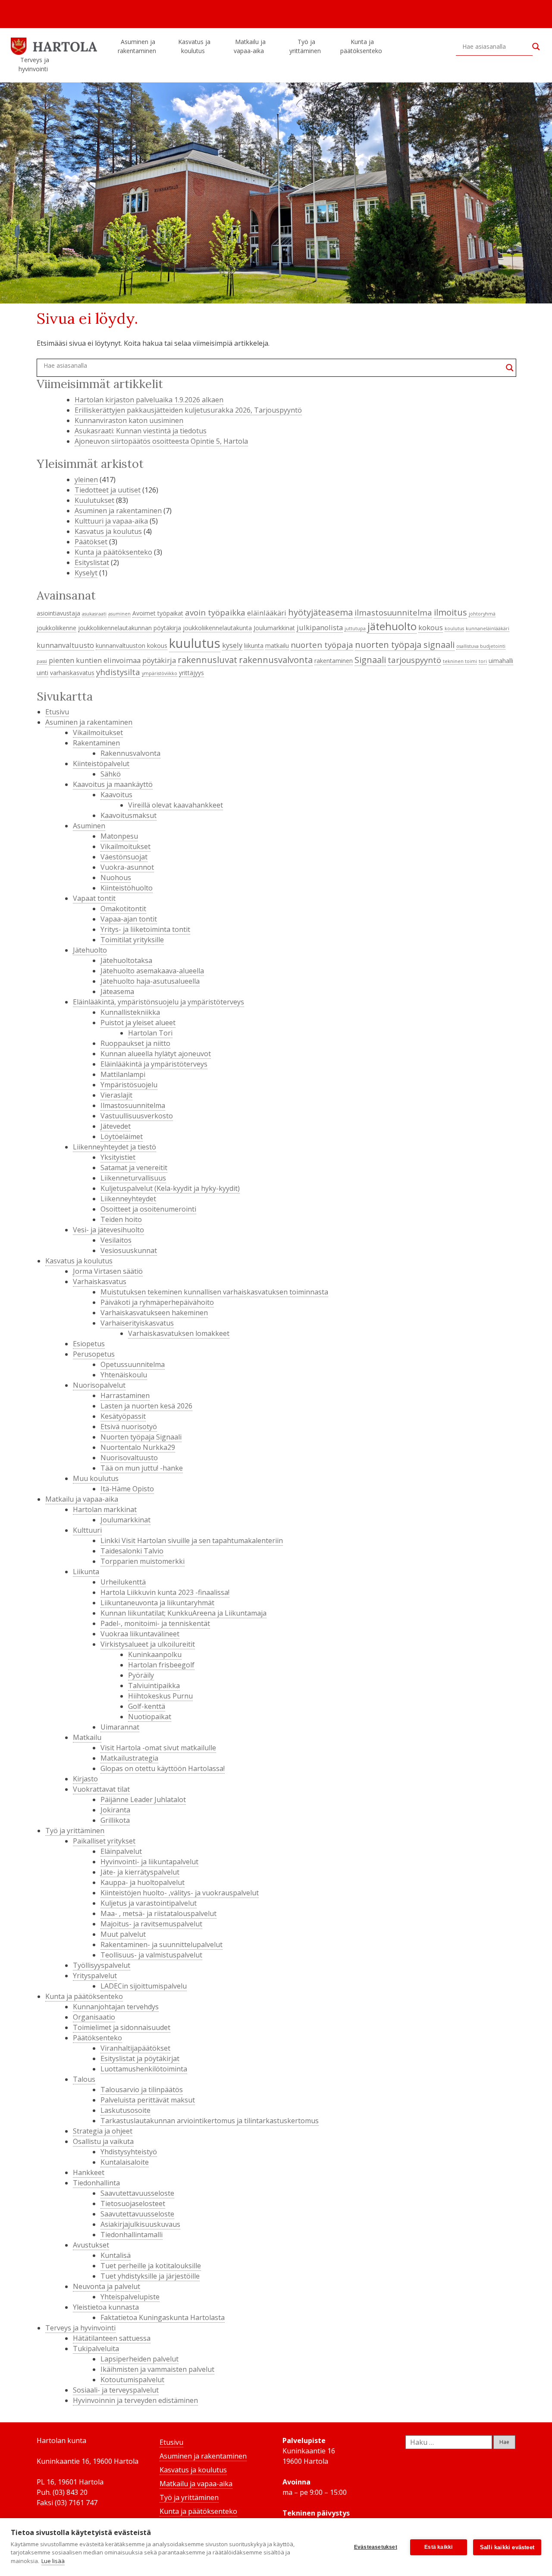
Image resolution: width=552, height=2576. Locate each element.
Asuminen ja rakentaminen (137, 46)
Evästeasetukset (376, 2547)
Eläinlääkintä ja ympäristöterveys (154, 1064)
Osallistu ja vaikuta (103, 2141)
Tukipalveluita (96, 2349)
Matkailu (87, 1737)
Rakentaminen (96, 743)
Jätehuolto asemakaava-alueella (152, 971)
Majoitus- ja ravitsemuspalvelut (151, 1924)
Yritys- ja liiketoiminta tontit (145, 929)
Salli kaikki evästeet (507, 2547)
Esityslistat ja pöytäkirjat (140, 2058)
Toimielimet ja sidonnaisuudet (122, 2027)
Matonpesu (119, 836)
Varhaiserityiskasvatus (137, 1323)
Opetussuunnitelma (133, 1364)
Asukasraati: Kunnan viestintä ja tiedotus (141, 431)
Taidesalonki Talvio (132, 1551)
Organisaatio (94, 2017)
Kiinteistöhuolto (127, 888)
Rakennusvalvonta (130, 753)
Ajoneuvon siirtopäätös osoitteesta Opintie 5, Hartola (161, 441)
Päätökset (91, 542)
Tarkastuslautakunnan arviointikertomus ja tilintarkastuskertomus (210, 2121)
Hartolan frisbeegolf (161, 1665)
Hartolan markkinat (105, 1509)
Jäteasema (117, 991)
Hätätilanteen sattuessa (112, 2338)
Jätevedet (116, 1126)
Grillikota (115, 1820)
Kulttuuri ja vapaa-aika (111, 521)
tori (483, 661)
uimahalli (501, 661)
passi (42, 661)
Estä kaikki (438, 2547)
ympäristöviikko (160, 673)
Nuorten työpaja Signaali (141, 1437)
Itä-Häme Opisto (127, 1489)
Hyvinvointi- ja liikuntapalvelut (149, 1862)
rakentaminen (334, 661)
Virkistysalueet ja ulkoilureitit (148, 1644)
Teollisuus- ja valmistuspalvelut (151, 1955)
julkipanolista (320, 627)
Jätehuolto (90, 950)
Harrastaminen (125, 1395)
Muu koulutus (96, 1478)
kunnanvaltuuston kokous (132, 646)
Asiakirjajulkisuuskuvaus (140, 2224)
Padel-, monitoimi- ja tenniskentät (155, 1623)
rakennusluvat (207, 660)
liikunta (254, 646)
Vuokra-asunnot (127, 867)
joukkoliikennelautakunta (217, 628)
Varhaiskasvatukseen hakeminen (154, 1313)
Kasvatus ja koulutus (194, 46)
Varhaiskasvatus (100, 1282)
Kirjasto (85, 1779)
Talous (84, 2079)
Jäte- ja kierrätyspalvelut (140, 1872)
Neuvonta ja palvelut (107, 2286)
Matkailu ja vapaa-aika (250, 46)
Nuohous (116, 878)
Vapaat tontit (94, 898)
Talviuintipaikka (154, 1686)
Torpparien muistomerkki (143, 1561)
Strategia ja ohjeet (103, 2131)
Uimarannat (120, 1727)
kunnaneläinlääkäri (488, 628)
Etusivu (57, 712)
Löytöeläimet (122, 1136)
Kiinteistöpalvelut (101, 764)
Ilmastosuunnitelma (133, 1105)
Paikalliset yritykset (104, 1841)
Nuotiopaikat (150, 1717)
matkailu (277, 646)
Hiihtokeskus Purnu (160, 1696)
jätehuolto (392, 626)
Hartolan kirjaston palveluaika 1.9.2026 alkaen (149, 400)
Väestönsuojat (124, 857)
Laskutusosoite (125, 2110)
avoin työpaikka (215, 612)
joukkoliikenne (56, 628)
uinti (42, 673)
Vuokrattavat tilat (101, 1789)
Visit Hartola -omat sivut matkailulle (158, 1748)
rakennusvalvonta (276, 660)
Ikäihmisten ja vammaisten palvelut (157, 2369)
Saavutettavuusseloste (137, 2193)
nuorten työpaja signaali (405, 644)
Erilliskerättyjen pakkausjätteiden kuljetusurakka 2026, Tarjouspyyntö (188, 410)
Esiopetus (89, 1344)
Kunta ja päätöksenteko (361, 46)
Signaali (370, 660)
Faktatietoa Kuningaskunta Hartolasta (163, 2317)
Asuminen (89, 826)
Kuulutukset (94, 500)
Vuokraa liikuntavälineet (140, 1634)
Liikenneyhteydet (128, 1199)
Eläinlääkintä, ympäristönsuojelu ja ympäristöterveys (158, 1002)
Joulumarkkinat (274, 628)
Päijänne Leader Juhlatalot (143, 1799)
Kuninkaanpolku (155, 1654)
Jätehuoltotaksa (126, 960)
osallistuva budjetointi (481, 646)
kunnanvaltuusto (65, 645)
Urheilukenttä (123, 1582)
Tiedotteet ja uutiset (108, 490)
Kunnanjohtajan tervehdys (116, 2007)
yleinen (86, 480)
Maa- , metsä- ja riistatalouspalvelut (158, 1913)
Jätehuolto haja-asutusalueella (150, 981)
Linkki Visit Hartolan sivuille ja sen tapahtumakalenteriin (192, 1541)
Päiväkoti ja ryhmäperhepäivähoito (157, 1302)
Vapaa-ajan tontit (129, 919)
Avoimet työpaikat (158, 613)
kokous (431, 627)
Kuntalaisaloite (125, 2162)
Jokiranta (115, 1810)
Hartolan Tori (150, 1033)
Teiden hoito (121, 1219)
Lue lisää (53, 2561)
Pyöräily (141, 1675)
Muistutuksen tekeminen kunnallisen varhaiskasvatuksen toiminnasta (214, 1292)
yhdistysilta (118, 672)
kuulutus (195, 643)
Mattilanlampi (123, 1074)
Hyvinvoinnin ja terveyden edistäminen (135, 2400)
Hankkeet (89, 2172)
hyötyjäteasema (320, 612)
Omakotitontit (123, 909)
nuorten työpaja (322, 645)
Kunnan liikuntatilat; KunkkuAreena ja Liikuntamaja (183, 1613)
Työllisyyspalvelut (102, 1965)
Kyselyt (86, 573)
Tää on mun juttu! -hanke (142, 1468)
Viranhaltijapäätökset (135, 2048)
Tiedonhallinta (96, 2183)
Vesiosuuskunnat (129, 1250)
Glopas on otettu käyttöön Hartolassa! (163, 1768)
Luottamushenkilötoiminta (144, 2069)
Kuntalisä (116, 2255)
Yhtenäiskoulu (124, 1375)
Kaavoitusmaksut (129, 815)
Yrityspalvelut (95, 1976)
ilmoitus (450, 612)
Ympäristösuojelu (129, 1085)
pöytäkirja (159, 660)
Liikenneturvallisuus (133, 1178)
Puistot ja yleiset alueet (138, 1023)
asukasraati (94, 614)
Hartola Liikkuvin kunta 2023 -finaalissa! (165, 1592)
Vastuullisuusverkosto (137, 1116)
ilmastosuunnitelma (393, 612)
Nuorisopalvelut (99, 1385)
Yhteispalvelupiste (130, 2297)
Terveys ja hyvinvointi (34, 64)
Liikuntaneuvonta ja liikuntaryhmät (157, 1603)
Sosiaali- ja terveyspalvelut (116, 2390)
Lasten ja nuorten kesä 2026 (146, 1406)
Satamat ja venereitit (134, 1168)
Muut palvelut (123, 1934)
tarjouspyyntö (414, 660)
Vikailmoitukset (98, 732)
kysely (232, 645)
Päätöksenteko (97, 2038)
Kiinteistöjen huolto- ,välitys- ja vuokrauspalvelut (180, 1893)
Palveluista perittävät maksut (148, 2100)
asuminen (119, 614)
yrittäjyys (191, 673)
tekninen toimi (460, 661)
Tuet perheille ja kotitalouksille (151, 2266)
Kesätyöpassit (123, 1416)
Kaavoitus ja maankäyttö (113, 784)
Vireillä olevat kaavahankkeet (176, 805)
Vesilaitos (116, 1240)
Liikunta (86, 1572)
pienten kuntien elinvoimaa (95, 660)
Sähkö (111, 774)
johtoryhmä (482, 614)
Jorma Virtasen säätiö (108, 1271)
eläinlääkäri (267, 613)
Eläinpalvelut (121, 1851)
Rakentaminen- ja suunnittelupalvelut (162, 1945)
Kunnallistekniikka (130, 1012)
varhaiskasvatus (72, 673)
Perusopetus (94, 1354)
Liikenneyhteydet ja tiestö (114, 1147)
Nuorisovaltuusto (129, 1458)
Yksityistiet (118, 1157)
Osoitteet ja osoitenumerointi (148, 1209)
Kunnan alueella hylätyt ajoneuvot (156, 1054)
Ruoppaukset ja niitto (135, 1043)
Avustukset (91, 2245)
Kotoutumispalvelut (132, 2380)
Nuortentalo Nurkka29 (138, 1447)
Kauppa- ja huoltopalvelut (143, 1882)
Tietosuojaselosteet (133, 2203)
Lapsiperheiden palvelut (140, 2359)
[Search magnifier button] (536, 47)
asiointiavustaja (58, 613)
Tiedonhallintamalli (132, 2235)
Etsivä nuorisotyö (129, 1427)
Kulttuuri (87, 1530)
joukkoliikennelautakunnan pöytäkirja (130, 628)
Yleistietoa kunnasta (106, 2307)
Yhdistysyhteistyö (129, 2152)
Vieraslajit (116, 1095)
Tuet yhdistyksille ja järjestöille (150, 2276)
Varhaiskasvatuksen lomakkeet (179, 1333)
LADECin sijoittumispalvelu (144, 1986)
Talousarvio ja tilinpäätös (142, 2090)
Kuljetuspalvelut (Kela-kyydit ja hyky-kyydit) (170, 1188)
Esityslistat (92, 562)
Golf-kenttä (147, 1706)
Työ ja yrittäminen (305, 46)
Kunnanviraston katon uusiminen (129, 420)
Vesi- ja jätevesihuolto (108, 1230)
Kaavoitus (116, 795)
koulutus (454, 628)
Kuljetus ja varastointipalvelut (149, 1903)
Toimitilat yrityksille (132, 940)
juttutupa (355, 628)
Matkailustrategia (129, 1758)
